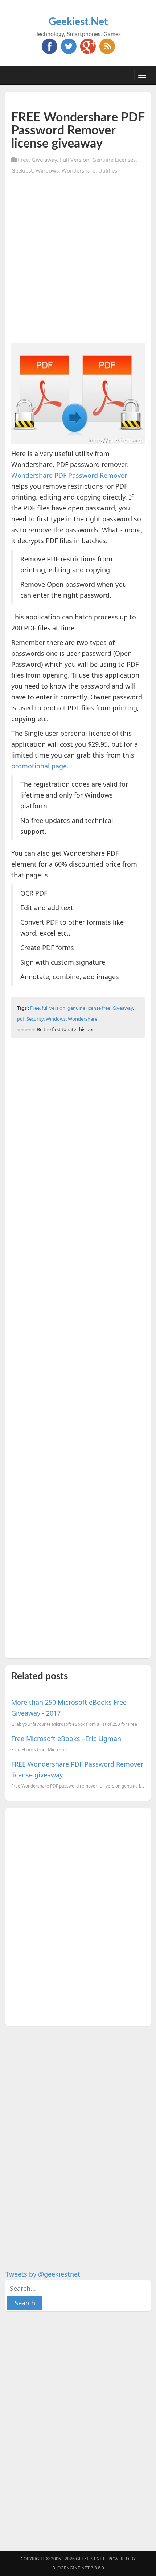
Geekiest (22, 170)
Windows (47, 170)
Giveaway (123, 1008)
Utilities (108, 170)
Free (23, 160)
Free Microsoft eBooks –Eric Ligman (66, 1739)
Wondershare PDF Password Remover (69, 475)
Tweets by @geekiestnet (43, 2274)
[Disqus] (78, 1915)
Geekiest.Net (78, 22)
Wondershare (79, 170)
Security (35, 1019)
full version (54, 1008)
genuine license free (89, 1008)
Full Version (75, 160)
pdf (21, 1019)
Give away (44, 160)
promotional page (39, 766)
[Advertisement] (78, 262)
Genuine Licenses (114, 160)
